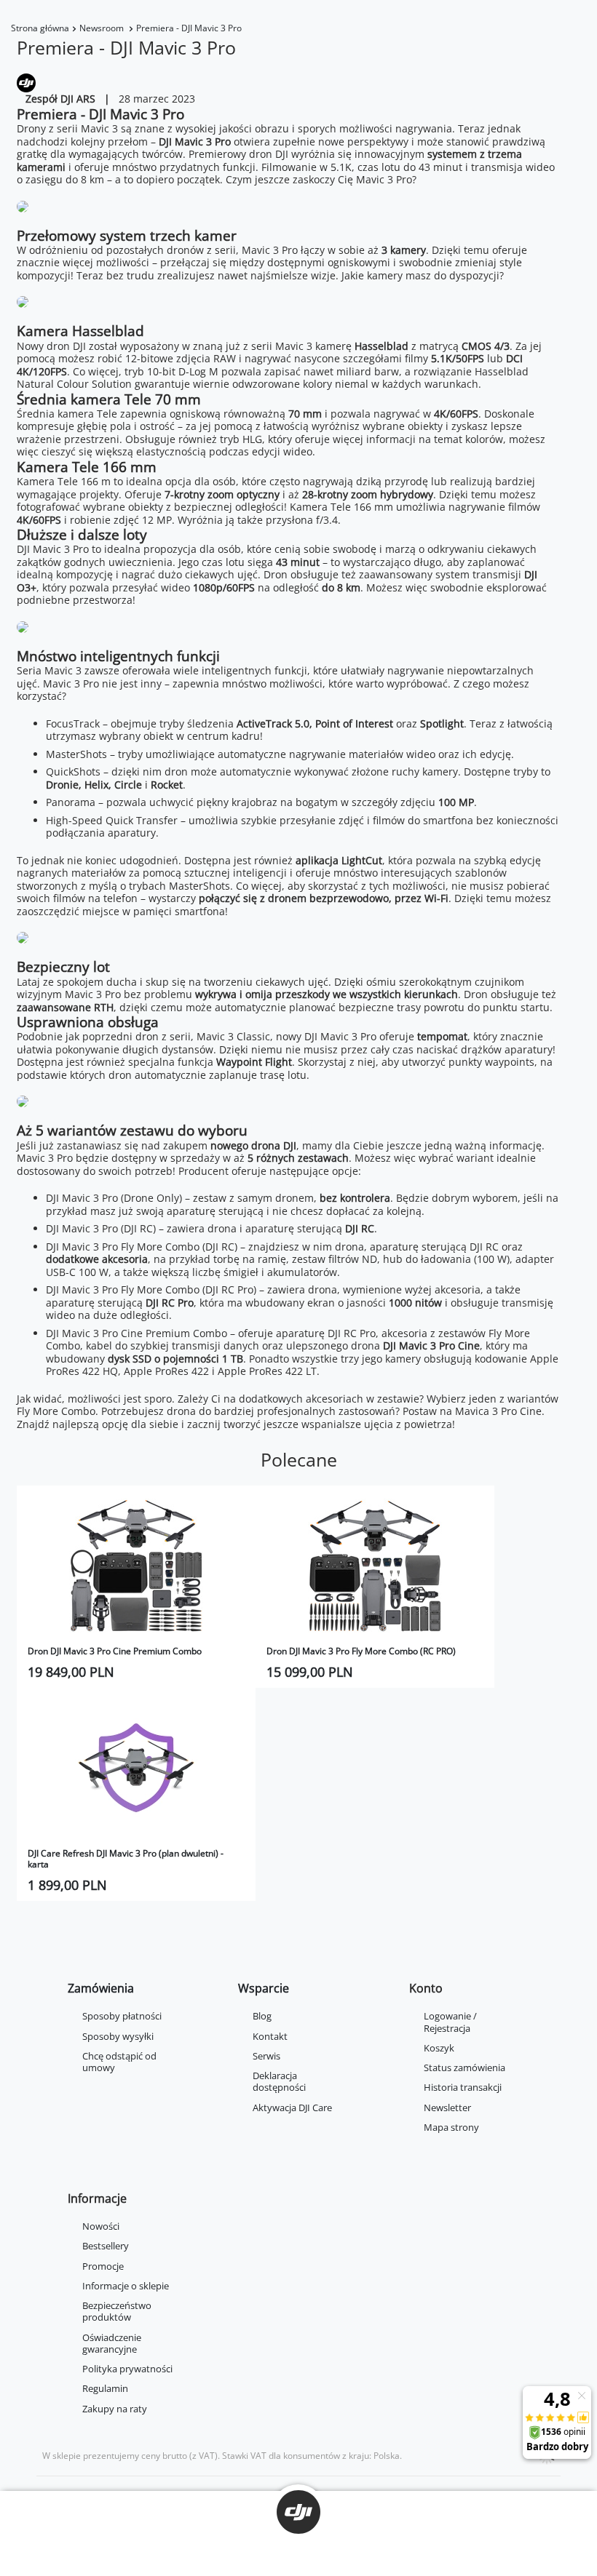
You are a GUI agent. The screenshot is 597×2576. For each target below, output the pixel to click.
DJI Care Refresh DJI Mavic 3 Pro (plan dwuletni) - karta (126, 1859)
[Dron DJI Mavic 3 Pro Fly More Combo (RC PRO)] (375, 1566)
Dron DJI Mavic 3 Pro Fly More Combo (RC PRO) (361, 1651)
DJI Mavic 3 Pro (195, 141)
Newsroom (103, 28)
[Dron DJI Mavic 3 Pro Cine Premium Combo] (136, 1566)
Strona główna (40, 28)
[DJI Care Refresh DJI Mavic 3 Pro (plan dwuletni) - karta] (136, 1768)
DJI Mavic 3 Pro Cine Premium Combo (137, 1333)
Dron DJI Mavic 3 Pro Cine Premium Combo (115, 1651)
